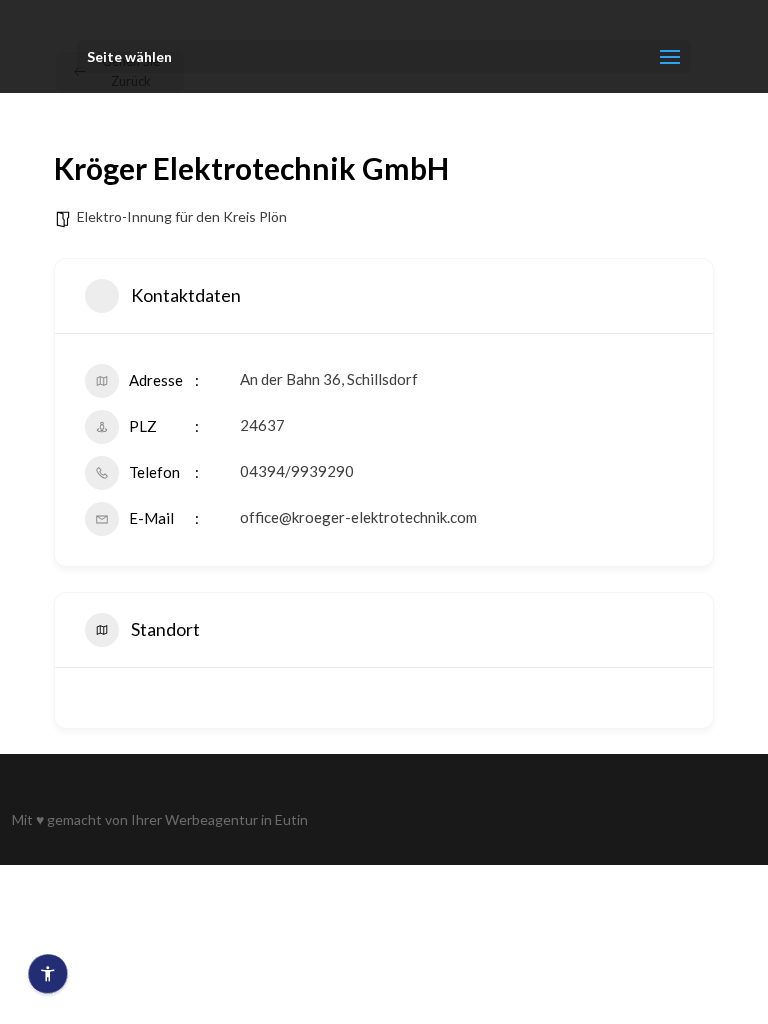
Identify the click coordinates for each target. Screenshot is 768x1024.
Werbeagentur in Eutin (236, 819)
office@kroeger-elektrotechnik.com (358, 517)
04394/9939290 (297, 471)
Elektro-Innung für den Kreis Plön (182, 216)
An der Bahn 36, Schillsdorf (329, 379)
